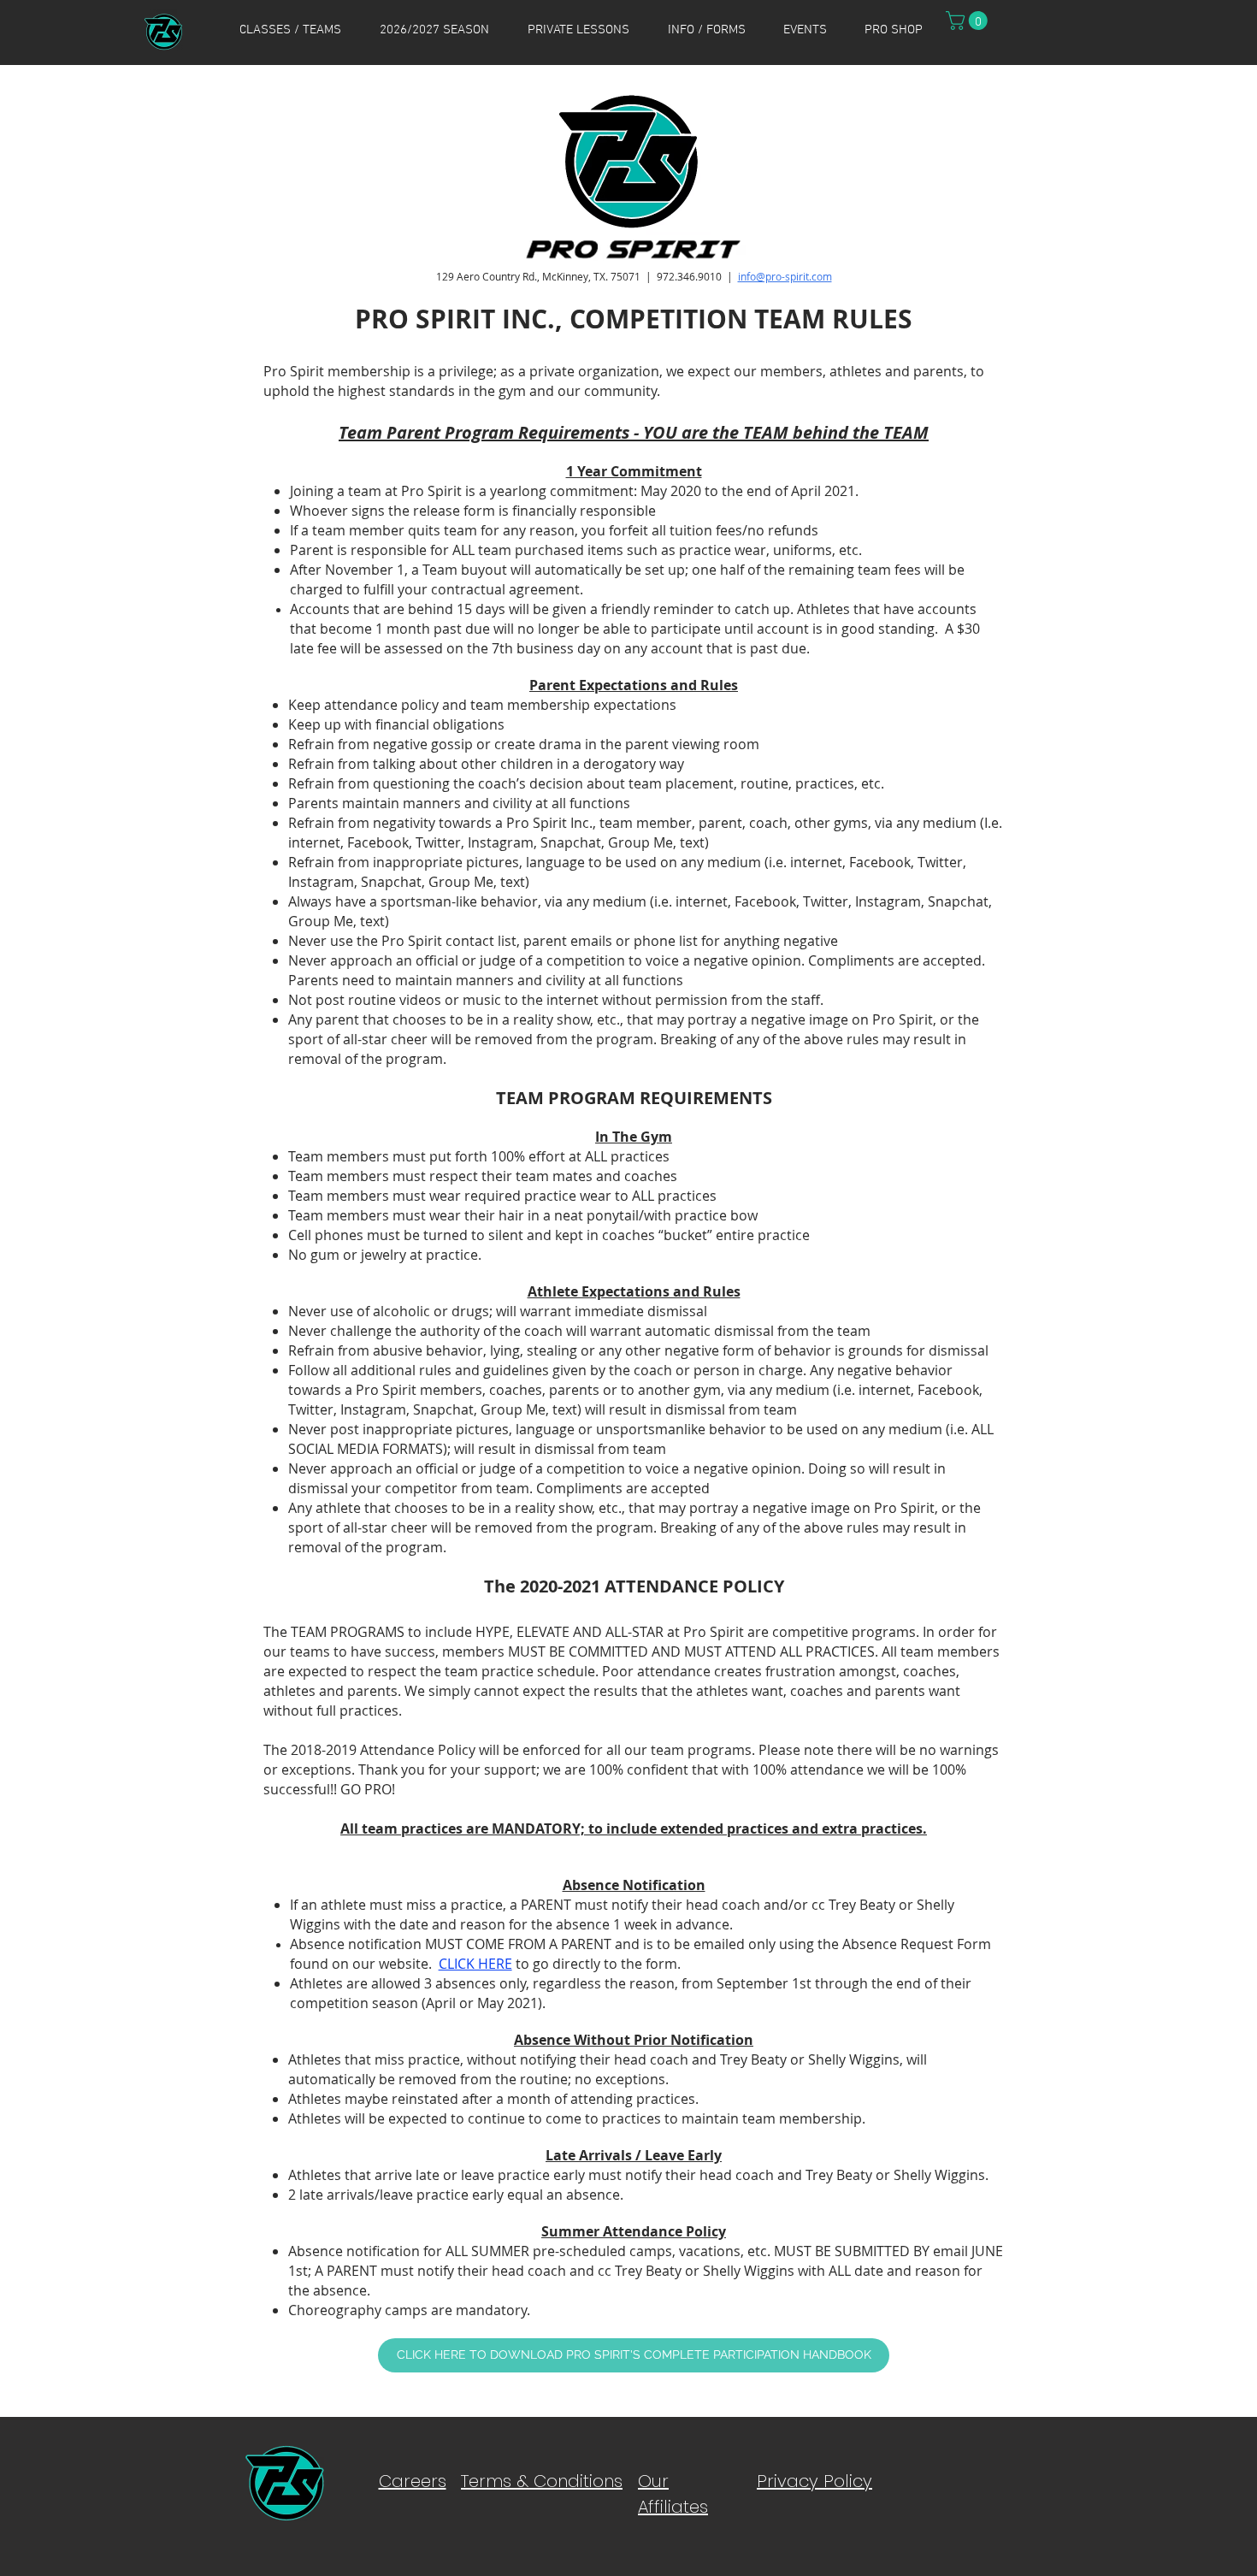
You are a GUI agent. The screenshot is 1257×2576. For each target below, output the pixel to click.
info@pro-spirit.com (785, 276)
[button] (290, 30)
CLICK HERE (475, 1964)
